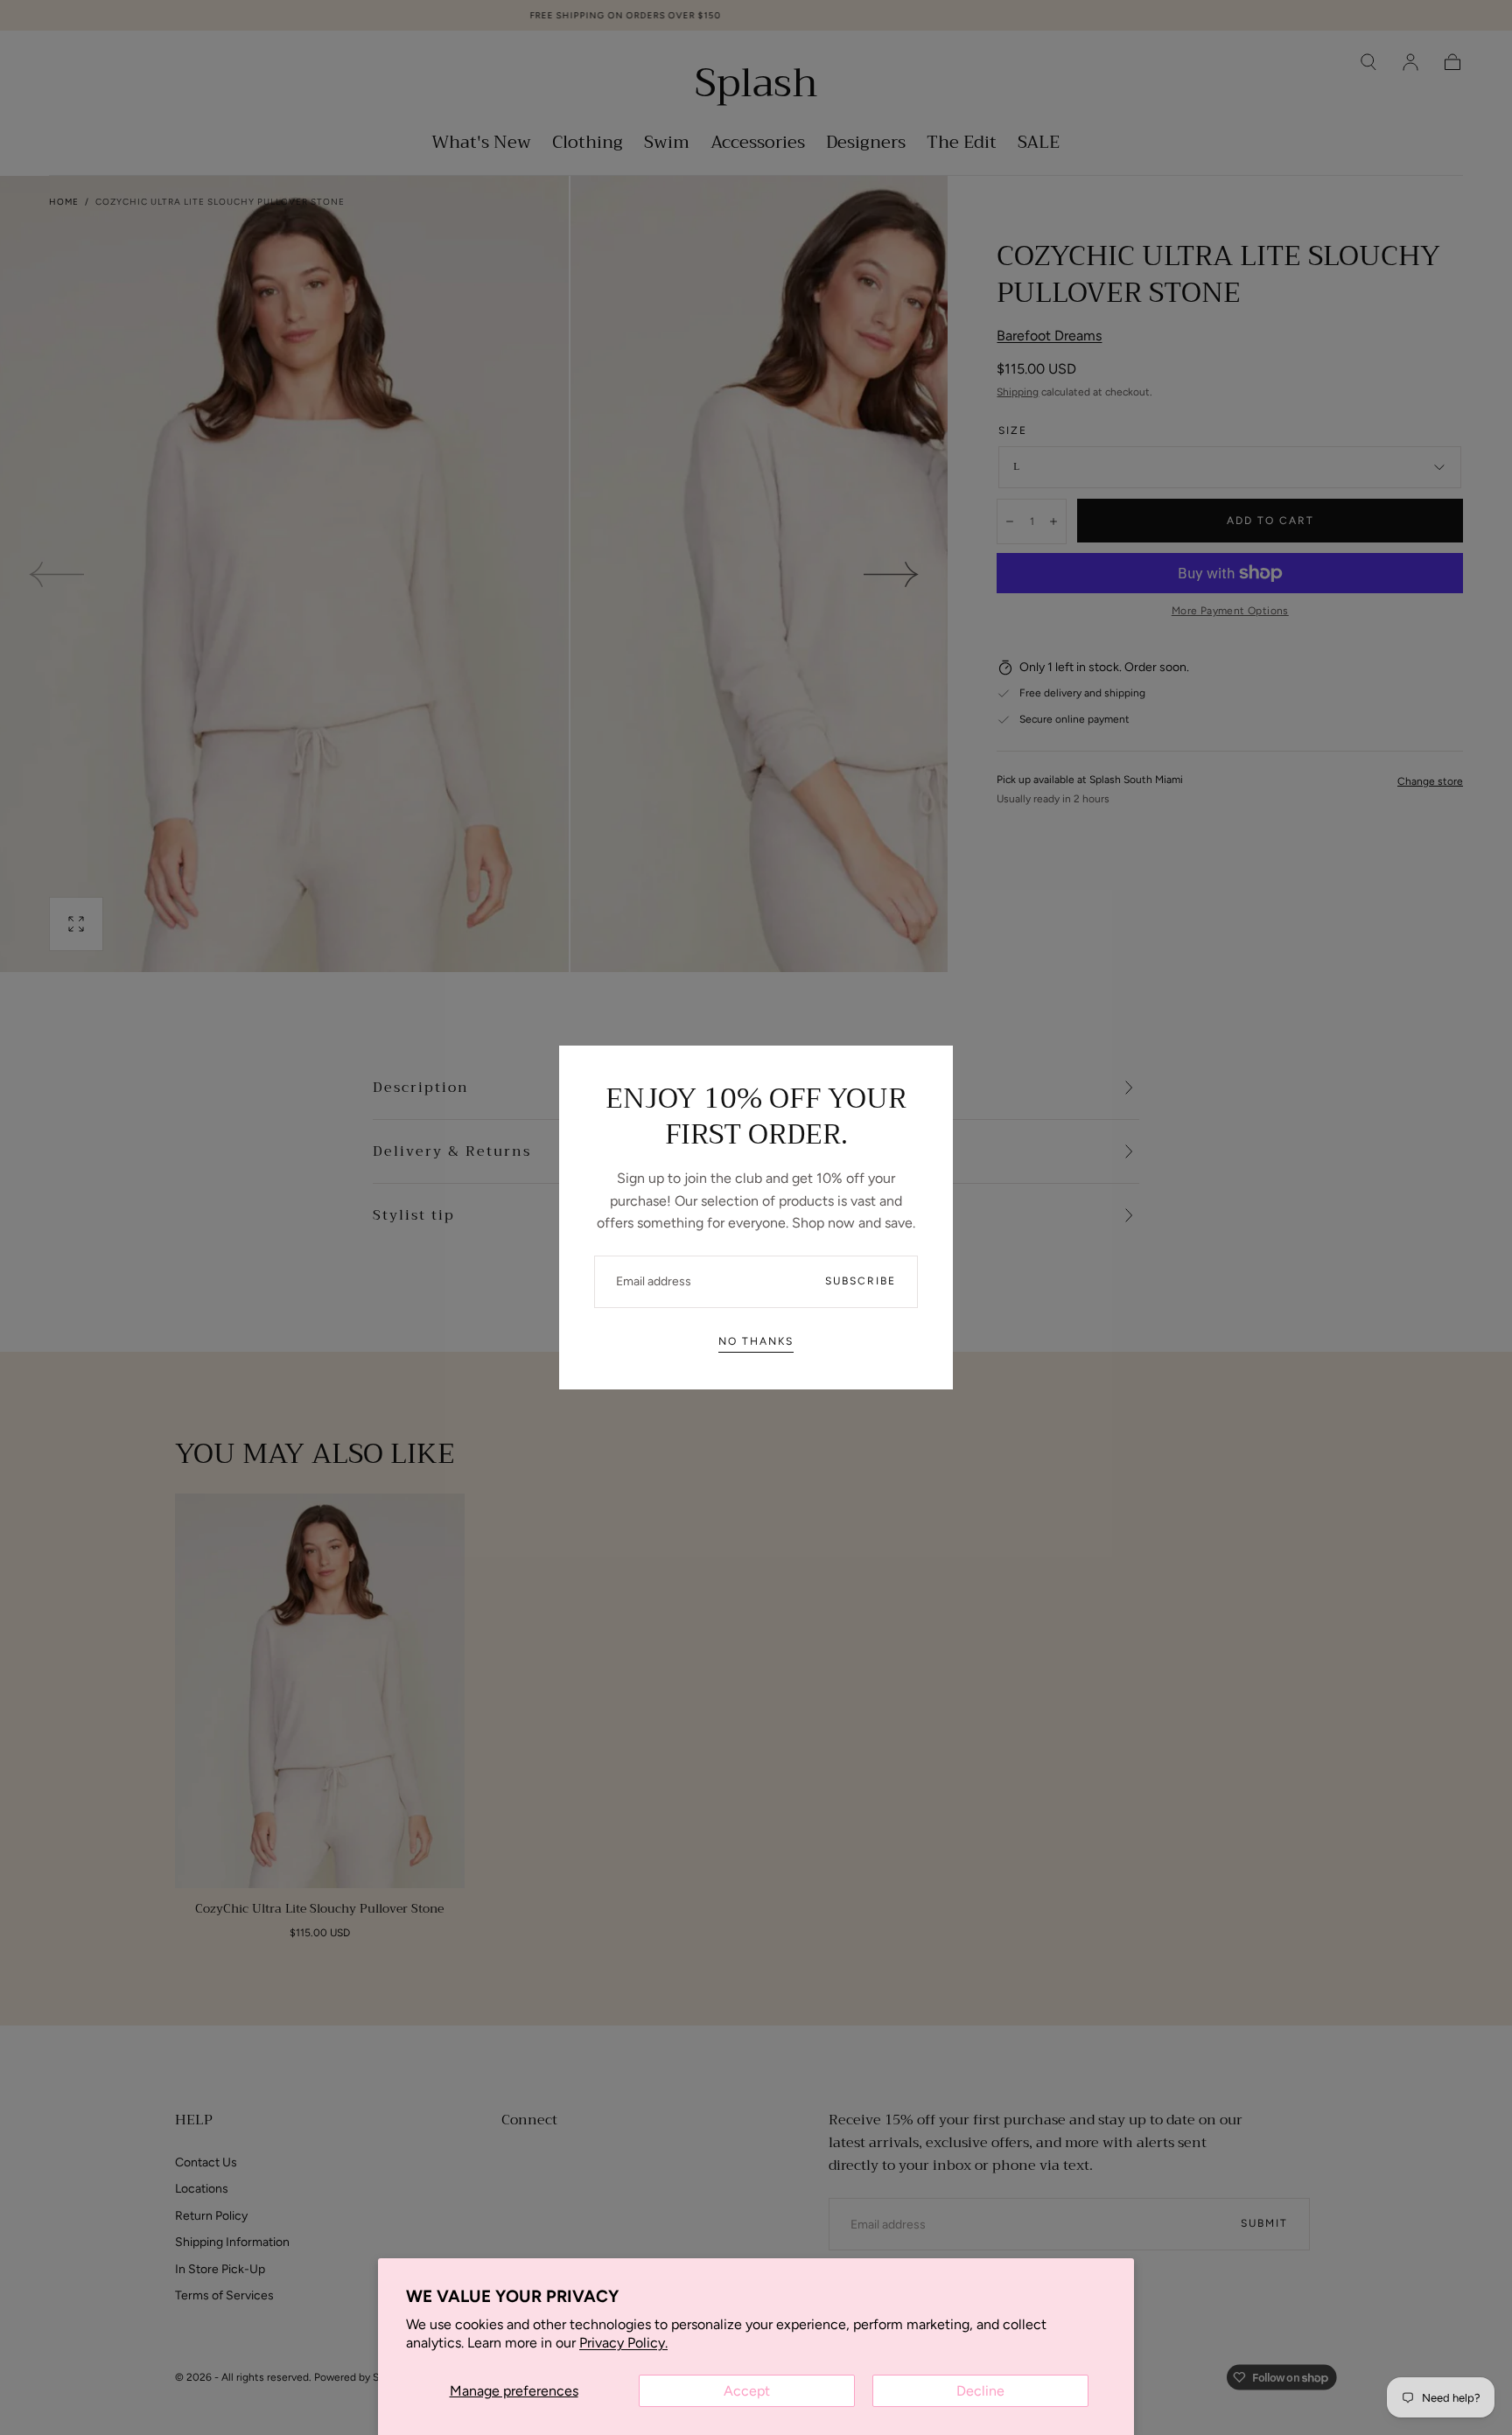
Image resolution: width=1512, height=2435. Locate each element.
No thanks (756, 1341)
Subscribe (861, 1281)
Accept (747, 2391)
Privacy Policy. (623, 2343)
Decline (980, 2391)
